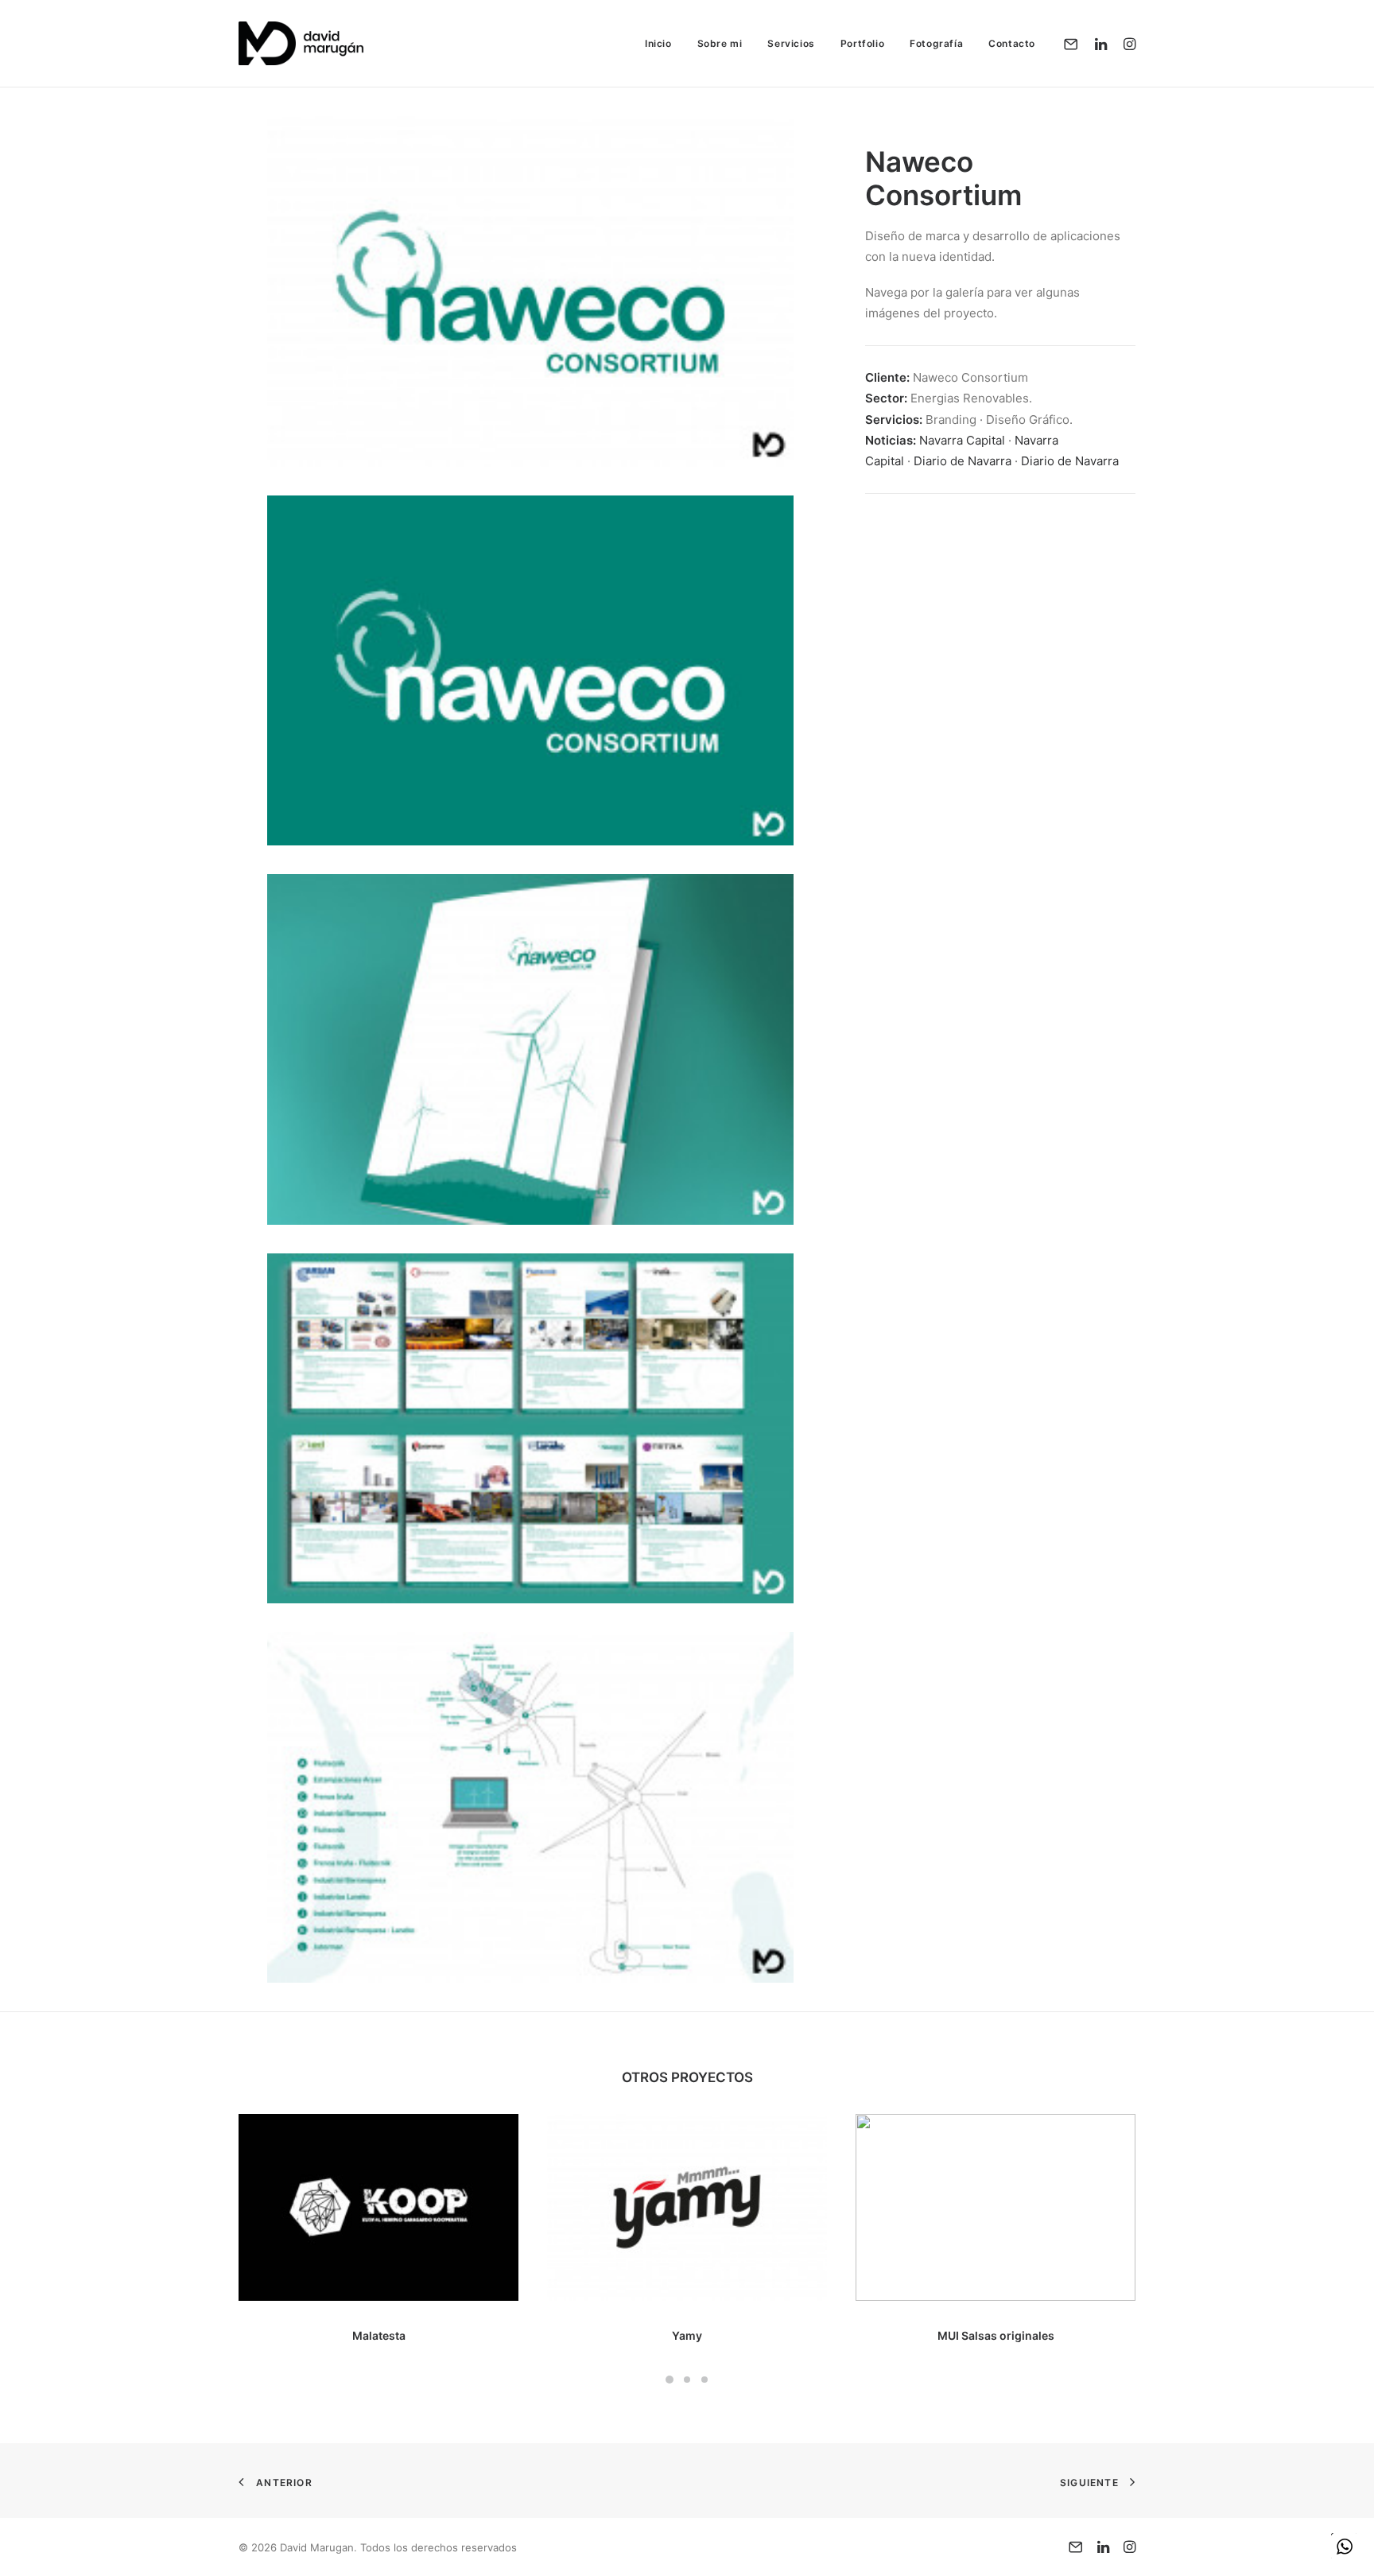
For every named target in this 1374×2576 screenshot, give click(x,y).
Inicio (658, 43)
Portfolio (862, 43)
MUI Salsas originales (996, 2335)
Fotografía (936, 43)
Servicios (791, 43)
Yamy (687, 2335)
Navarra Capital (962, 440)
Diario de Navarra (963, 461)
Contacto (1012, 43)
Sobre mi (720, 43)
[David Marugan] (301, 43)
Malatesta (379, 2335)
